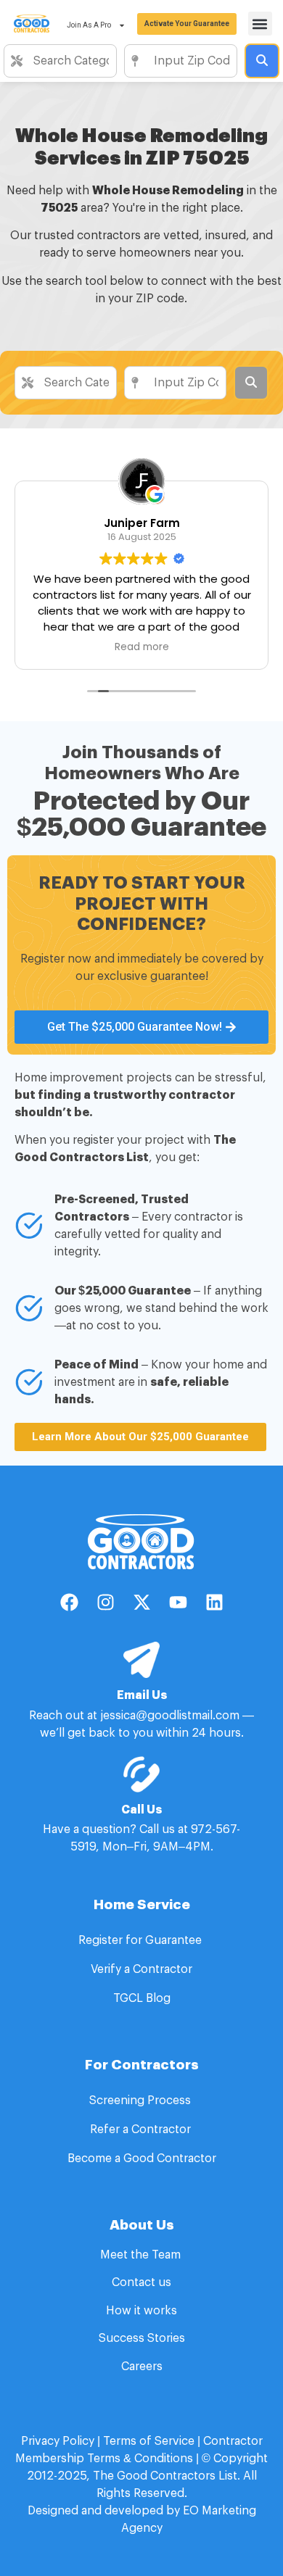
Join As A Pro (89, 25)
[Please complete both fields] (262, 61)
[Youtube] (178, 1602)
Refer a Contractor (142, 2130)
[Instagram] (105, 1602)
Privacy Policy (58, 2441)
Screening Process (141, 2101)
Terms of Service (149, 2441)
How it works (141, 2311)
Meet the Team (142, 2255)
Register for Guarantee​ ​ (141, 1940)
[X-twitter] (141, 1602)
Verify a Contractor (141, 1969)
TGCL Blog (142, 1998)
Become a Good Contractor (142, 2159)
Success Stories (142, 2338)
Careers (142, 2367)
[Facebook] (69, 1602)
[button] (260, 24)
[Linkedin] (214, 1602)
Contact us (141, 2282)
